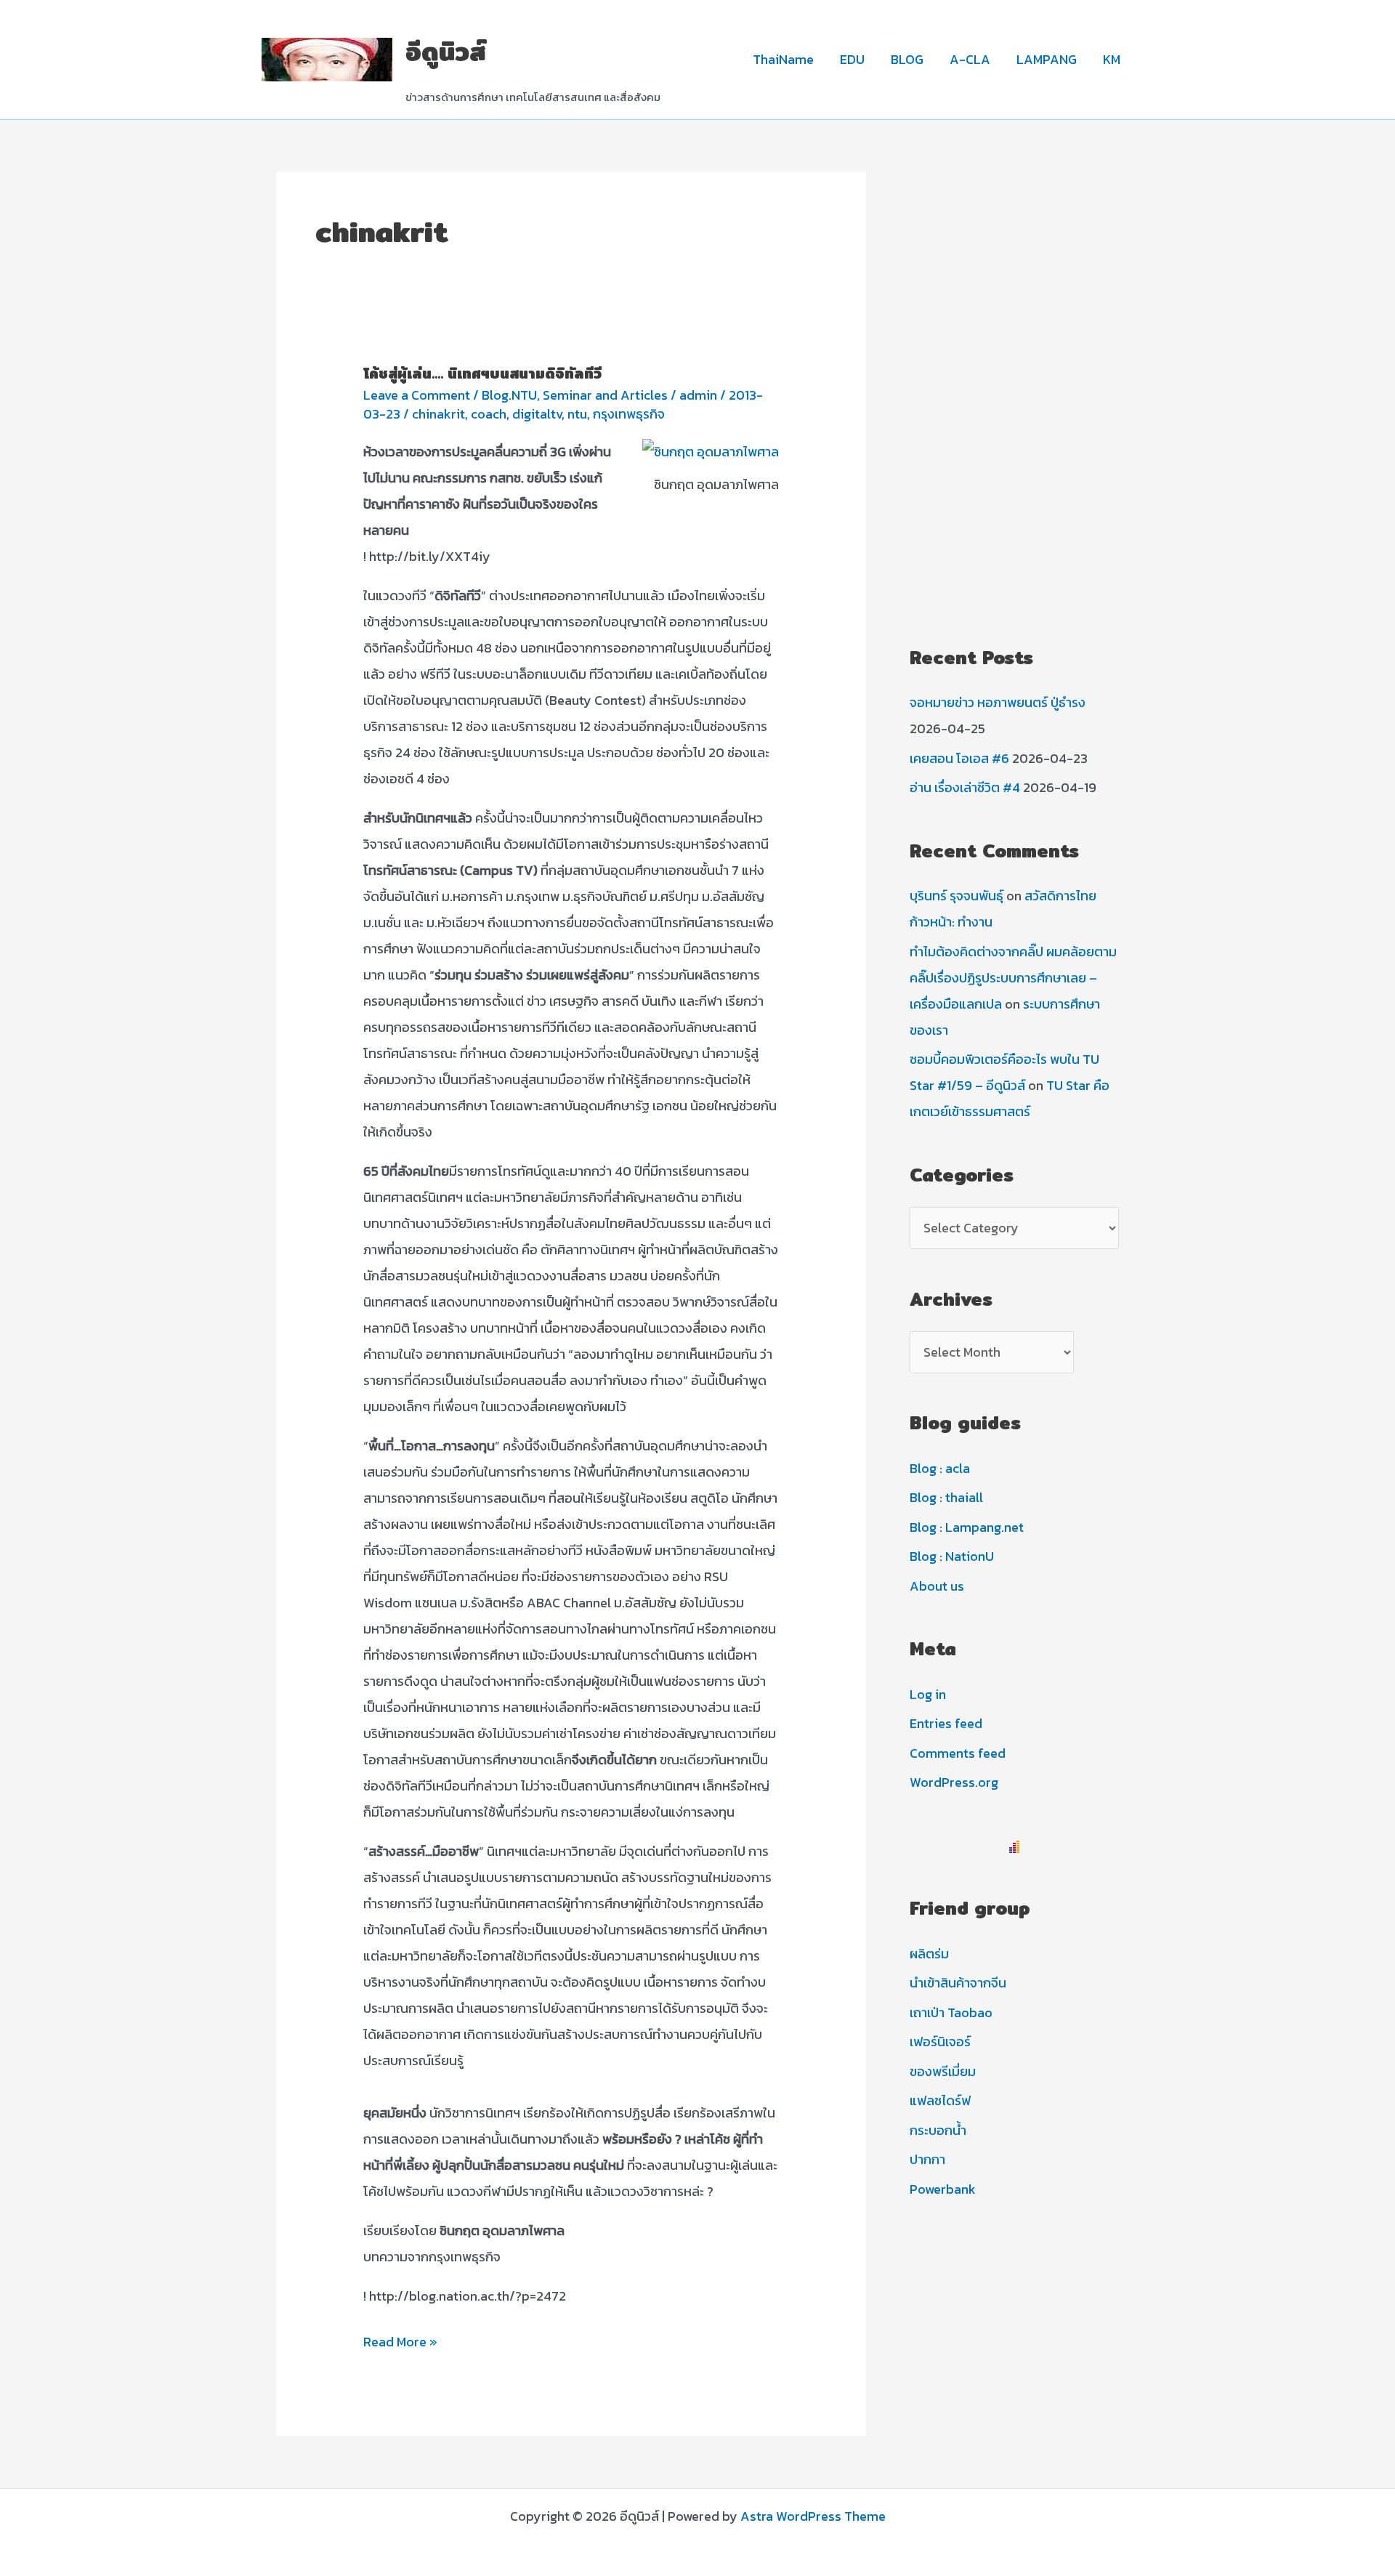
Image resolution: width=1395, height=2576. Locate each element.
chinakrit (438, 414)
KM (1112, 59)
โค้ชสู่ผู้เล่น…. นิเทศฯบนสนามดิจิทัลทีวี (482, 373)
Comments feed (958, 1753)
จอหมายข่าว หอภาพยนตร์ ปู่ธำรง (998, 702)
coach (489, 414)
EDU (852, 59)
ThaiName (783, 59)
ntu (577, 414)
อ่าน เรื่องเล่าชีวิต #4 (965, 787)
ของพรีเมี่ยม (943, 2071)
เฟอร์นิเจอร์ (940, 2042)
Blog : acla (940, 1468)
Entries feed (946, 1723)
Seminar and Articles (605, 395)
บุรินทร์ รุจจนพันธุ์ (957, 896)
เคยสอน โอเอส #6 (959, 758)
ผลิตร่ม (929, 1954)
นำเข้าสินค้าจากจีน (958, 1983)
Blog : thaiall (946, 1497)
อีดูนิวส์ (446, 51)
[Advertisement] (1014, 390)
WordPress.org (954, 1782)
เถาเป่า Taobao (951, 2012)
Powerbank (943, 2189)
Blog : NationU (952, 1556)
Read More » (400, 2343)
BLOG (907, 59)
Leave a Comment (417, 395)
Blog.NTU (509, 395)
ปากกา (927, 2159)
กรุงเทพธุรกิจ (629, 414)
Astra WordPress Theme (813, 2516)
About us (937, 1586)
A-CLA (970, 59)
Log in (928, 1694)
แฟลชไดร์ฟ (940, 2100)
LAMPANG (1047, 59)
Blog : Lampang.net (967, 1527)
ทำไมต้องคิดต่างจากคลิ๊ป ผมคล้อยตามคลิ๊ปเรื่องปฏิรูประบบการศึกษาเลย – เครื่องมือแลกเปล (1013, 978)
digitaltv (537, 414)
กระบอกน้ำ (938, 2130)
